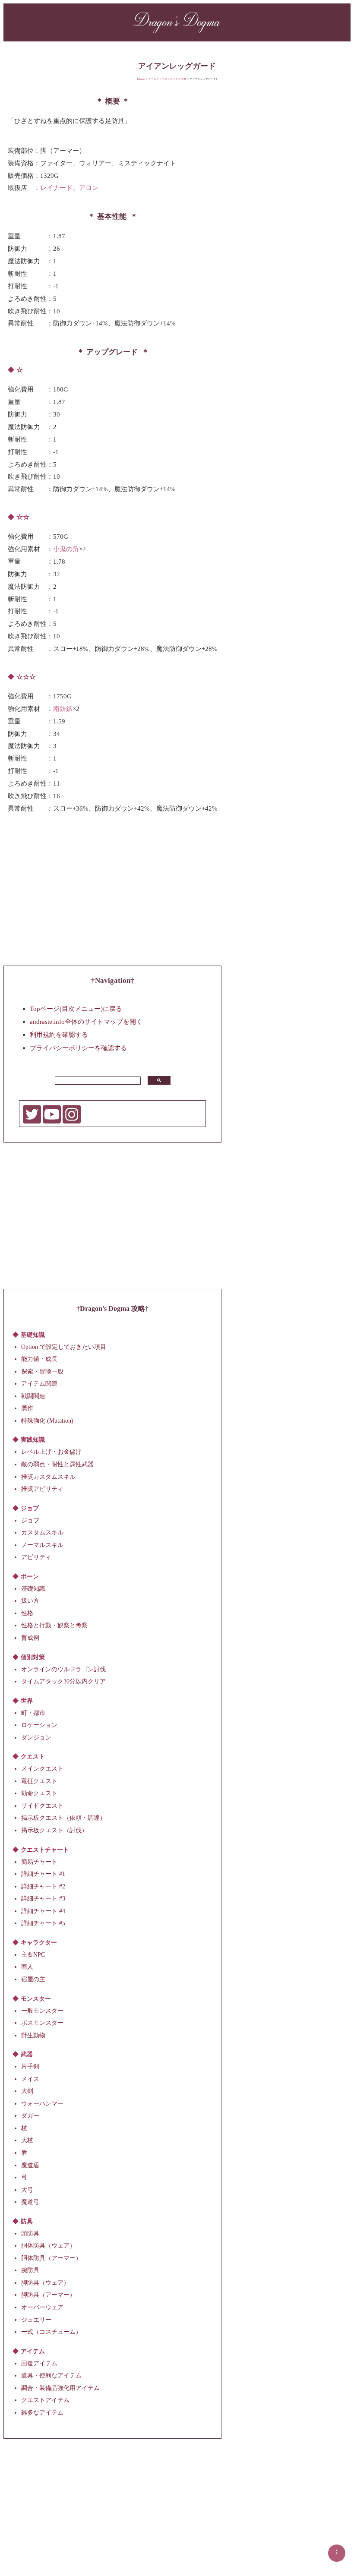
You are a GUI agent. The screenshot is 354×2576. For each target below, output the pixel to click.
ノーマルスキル (42, 1545)
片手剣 (30, 2066)
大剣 (27, 2091)
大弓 (27, 2189)
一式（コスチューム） (51, 2332)
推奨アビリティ (42, 1489)
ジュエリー (36, 2319)
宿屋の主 (33, 1979)
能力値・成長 (39, 1359)
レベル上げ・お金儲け (51, 1452)
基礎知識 (33, 1588)
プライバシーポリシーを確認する (78, 1047)
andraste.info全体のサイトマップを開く (86, 1021)
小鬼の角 (66, 549)
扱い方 (30, 1601)
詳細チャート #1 (43, 1874)
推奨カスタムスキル (48, 1476)
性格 (27, 1613)
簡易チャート (39, 1861)
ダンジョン (36, 1737)
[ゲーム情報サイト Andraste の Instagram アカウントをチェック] (72, 1122)
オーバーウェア (42, 2307)
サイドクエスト (42, 1806)
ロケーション (39, 1725)
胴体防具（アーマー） (51, 2258)
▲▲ (337, 2551)
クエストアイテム (45, 2400)
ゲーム (152, 79)
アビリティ (36, 1557)
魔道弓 (30, 2202)
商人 (27, 1967)
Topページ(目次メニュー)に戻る (76, 1008)
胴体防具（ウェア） (48, 2246)
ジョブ (30, 1520)
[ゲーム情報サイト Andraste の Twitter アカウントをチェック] (32, 1122)
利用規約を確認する (59, 1034)
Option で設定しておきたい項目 (64, 1346)
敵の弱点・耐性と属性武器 (57, 1464)
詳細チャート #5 (43, 1923)
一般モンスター (42, 2010)
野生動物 (33, 2035)
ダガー (30, 2116)
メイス (30, 2079)
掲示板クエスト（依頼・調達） (63, 1818)
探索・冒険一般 (42, 1371)
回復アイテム (39, 2363)
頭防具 (30, 2233)
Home (142, 79)
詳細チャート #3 (43, 1899)
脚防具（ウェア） (45, 2283)
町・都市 (33, 1713)
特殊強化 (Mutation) (47, 1421)
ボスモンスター (42, 2023)
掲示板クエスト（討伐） (54, 1830)
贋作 (27, 1408)
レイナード (56, 188)
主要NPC (33, 1954)
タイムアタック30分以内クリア (63, 1681)
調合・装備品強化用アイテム (60, 2388)
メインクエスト (42, 1769)
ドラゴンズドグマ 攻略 (173, 79)
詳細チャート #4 (43, 1911)
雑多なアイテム (42, 2412)
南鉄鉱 (63, 708)
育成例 (30, 1638)
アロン (89, 188)
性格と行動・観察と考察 (54, 1625)
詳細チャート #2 (43, 1886)
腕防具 (30, 2270)
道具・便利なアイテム (51, 2376)
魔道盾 (30, 2165)
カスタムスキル (42, 1533)
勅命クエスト (39, 1793)
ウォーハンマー (42, 2103)
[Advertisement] (113, 892)
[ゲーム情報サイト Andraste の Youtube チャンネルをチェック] (52, 1122)
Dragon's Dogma (177, 21)
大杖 (27, 2140)
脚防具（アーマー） (48, 2295)
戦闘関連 (33, 1396)
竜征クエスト (39, 1781)
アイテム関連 (39, 1384)
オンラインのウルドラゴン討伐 (63, 1669)
